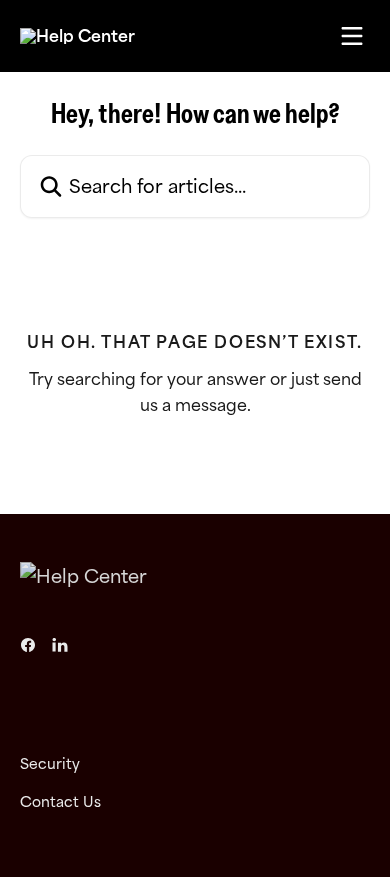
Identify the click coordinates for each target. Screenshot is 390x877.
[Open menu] (352, 36)
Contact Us (60, 801)
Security (50, 763)
